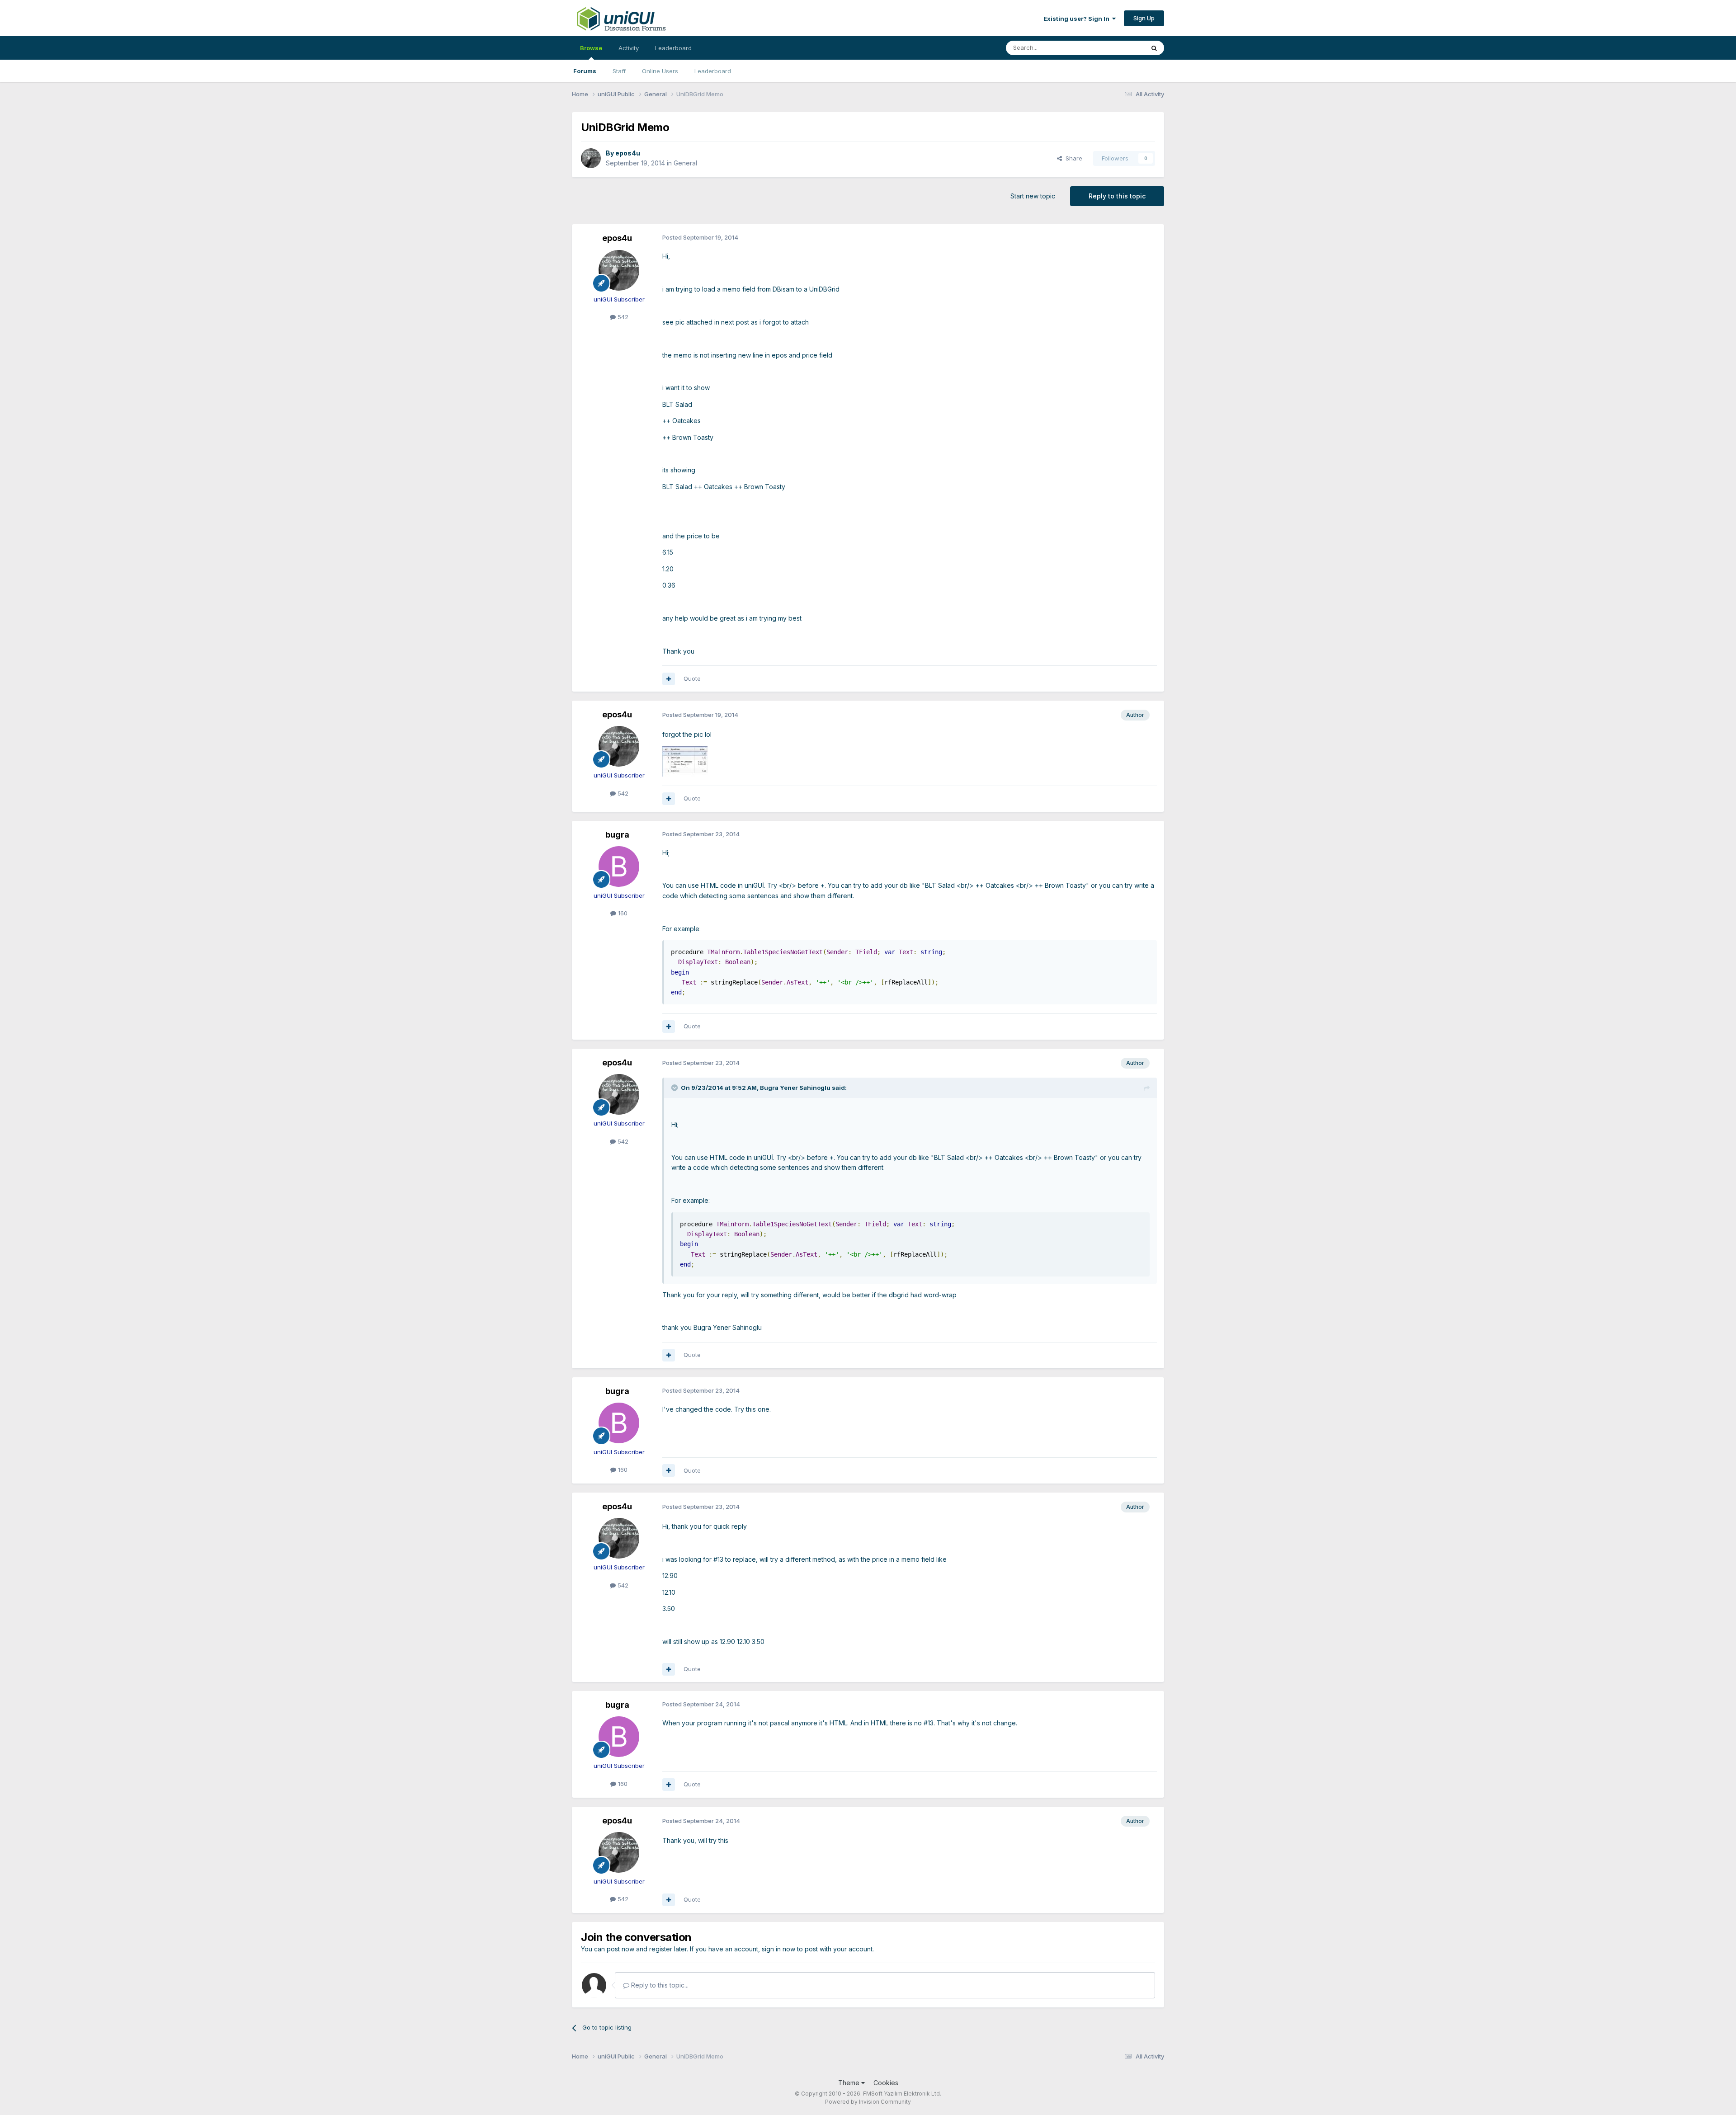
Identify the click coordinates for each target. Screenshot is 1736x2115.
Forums (585, 71)
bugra (617, 835)
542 (622, 317)
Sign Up (1144, 18)
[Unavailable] (685, 761)
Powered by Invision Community (868, 2102)
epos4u (628, 153)
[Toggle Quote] (675, 1088)
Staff (619, 71)
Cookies (886, 2083)
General (685, 163)
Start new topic (1033, 196)
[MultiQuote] (669, 679)
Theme (850, 2083)
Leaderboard (713, 71)
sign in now (778, 1949)
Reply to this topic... (659, 1985)
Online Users (660, 71)
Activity (629, 48)
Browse (591, 48)
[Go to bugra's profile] (619, 867)
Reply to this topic (1117, 196)
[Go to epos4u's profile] (591, 158)
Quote (692, 678)
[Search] (1154, 48)
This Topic (1118, 48)
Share (1072, 158)
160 (622, 913)
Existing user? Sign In (1078, 19)
